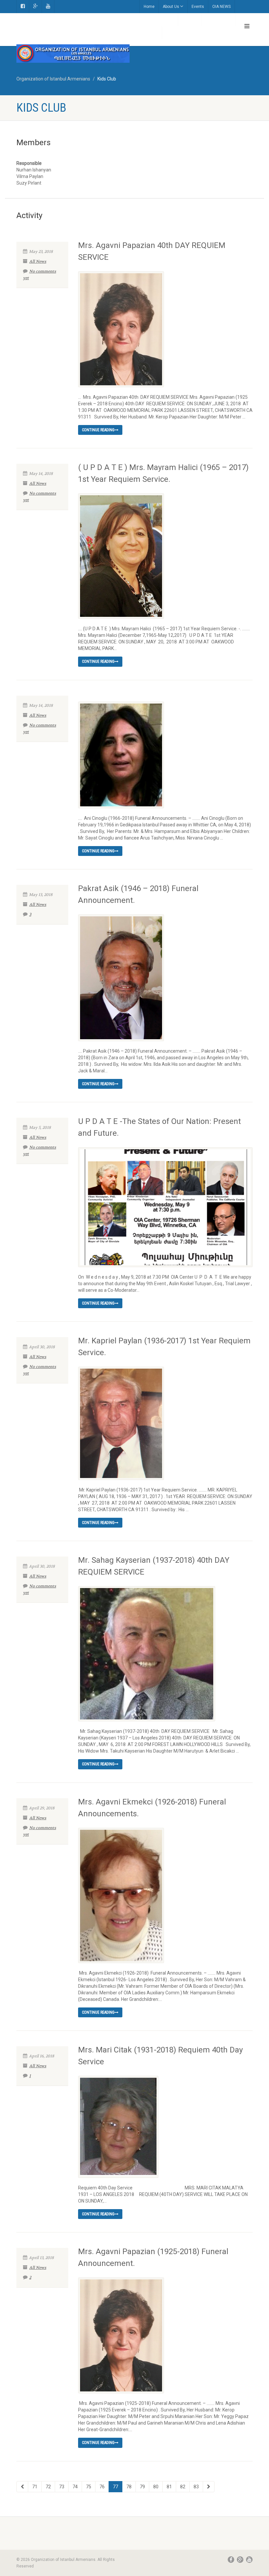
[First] (22, 2487)
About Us (171, 7)
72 (48, 2487)
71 (35, 2487)
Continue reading (98, 430)
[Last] (209, 2487)
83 (196, 2487)
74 (75, 2487)
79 (142, 2487)
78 (129, 2487)
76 (102, 2487)
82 (183, 2487)
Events (198, 7)
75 (89, 2487)
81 (169, 2487)
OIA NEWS (221, 7)
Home (149, 7)
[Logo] (73, 54)
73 (62, 2487)
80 (156, 2487)
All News (38, 261)
